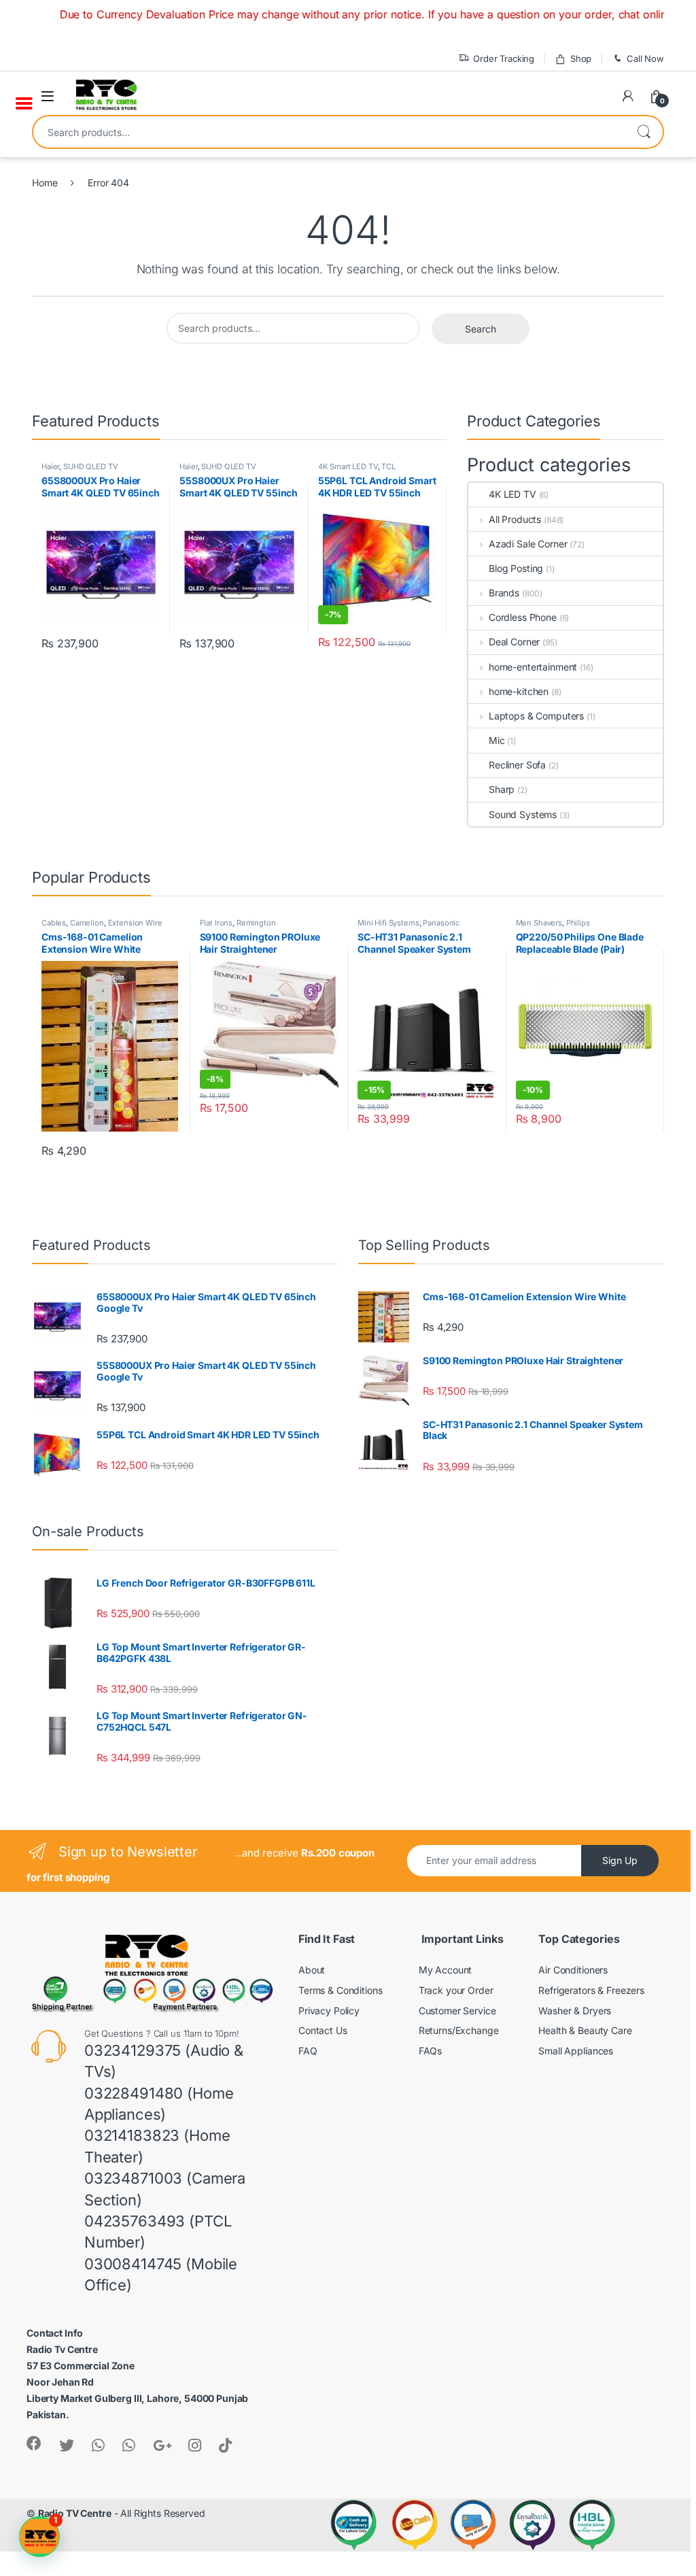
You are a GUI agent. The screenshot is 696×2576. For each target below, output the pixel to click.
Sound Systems (523, 814)
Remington (256, 923)
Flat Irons (216, 923)
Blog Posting (516, 568)
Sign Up (620, 1860)
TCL (388, 467)
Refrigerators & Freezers (591, 1990)
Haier (50, 467)
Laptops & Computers (536, 716)
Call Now (645, 58)
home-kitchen (519, 691)
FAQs (430, 2051)
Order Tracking (504, 58)
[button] (39, 2537)
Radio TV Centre (75, 2513)
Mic (497, 740)
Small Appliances (576, 2051)
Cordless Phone (523, 617)
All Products (515, 519)
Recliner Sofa (517, 765)
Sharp (502, 789)
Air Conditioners (573, 1970)
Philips (578, 923)
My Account (446, 1970)
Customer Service (457, 2011)
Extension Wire (135, 923)
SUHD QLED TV (90, 467)
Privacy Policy (329, 2011)
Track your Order (456, 1990)
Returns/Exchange (459, 2030)
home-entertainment (533, 667)
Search (644, 132)
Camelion (87, 923)
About (312, 1970)
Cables (54, 923)
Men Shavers (539, 923)
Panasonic (441, 923)
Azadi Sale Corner (528, 544)
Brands (504, 593)
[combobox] (329, 132)
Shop (581, 58)
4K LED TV (512, 494)
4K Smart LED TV (348, 467)
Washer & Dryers (575, 2011)
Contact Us (323, 2030)
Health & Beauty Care (585, 2030)
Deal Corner (514, 642)
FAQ (308, 2051)
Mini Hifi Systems (388, 923)
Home (45, 183)
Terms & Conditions (340, 1990)
